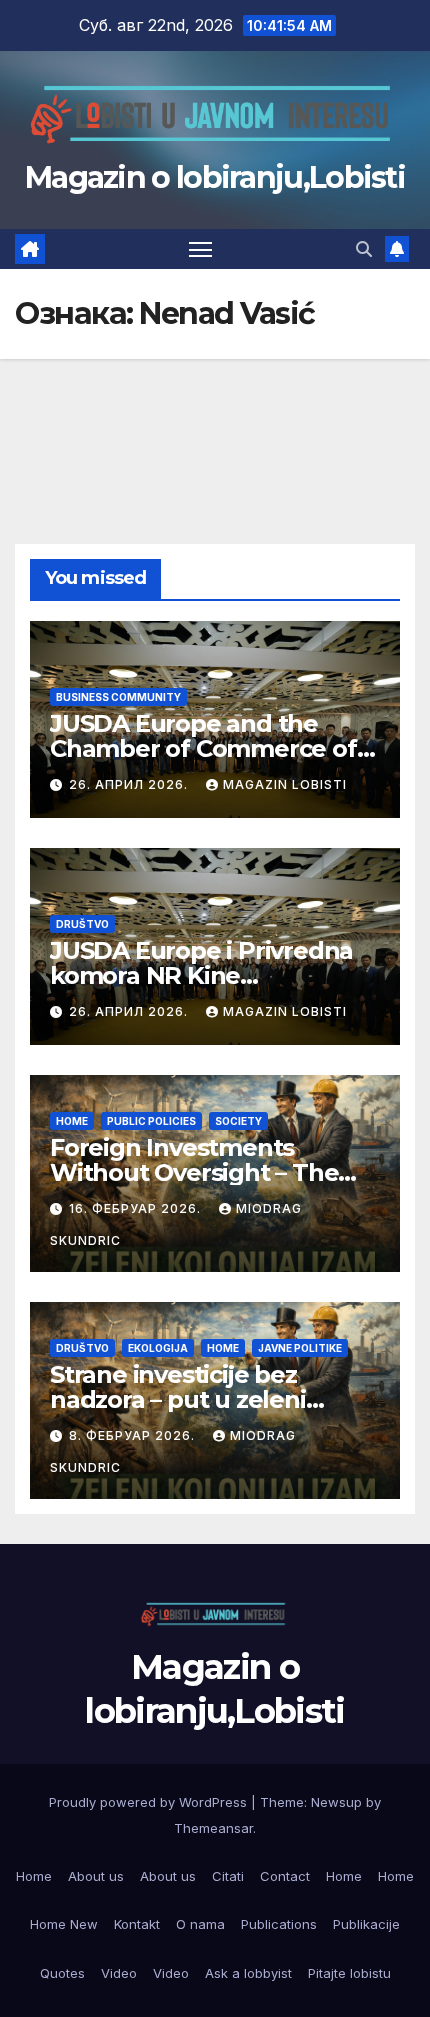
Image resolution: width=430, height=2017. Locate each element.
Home (34, 1876)
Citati (228, 1876)
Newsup (336, 1802)
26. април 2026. (130, 784)
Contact (285, 1876)
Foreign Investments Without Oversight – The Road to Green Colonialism (206, 1172)
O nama (200, 1924)
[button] (364, 249)
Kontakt (137, 1924)
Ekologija (158, 1348)
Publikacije (366, 1924)
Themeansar (213, 1828)
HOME (72, 1121)
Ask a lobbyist (248, 1973)
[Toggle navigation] (201, 249)
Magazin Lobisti (285, 784)
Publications (279, 1924)
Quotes (62, 1973)
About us (96, 1876)
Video (119, 1973)
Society (238, 1121)
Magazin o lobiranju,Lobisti (215, 177)
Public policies (151, 1121)
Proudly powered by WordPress (150, 1802)
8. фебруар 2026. (134, 1435)
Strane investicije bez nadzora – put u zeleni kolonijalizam (178, 1399)
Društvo (82, 924)
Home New (64, 1924)
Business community (118, 697)
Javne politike (300, 1348)
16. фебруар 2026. (137, 1208)
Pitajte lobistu (349, 1973)
